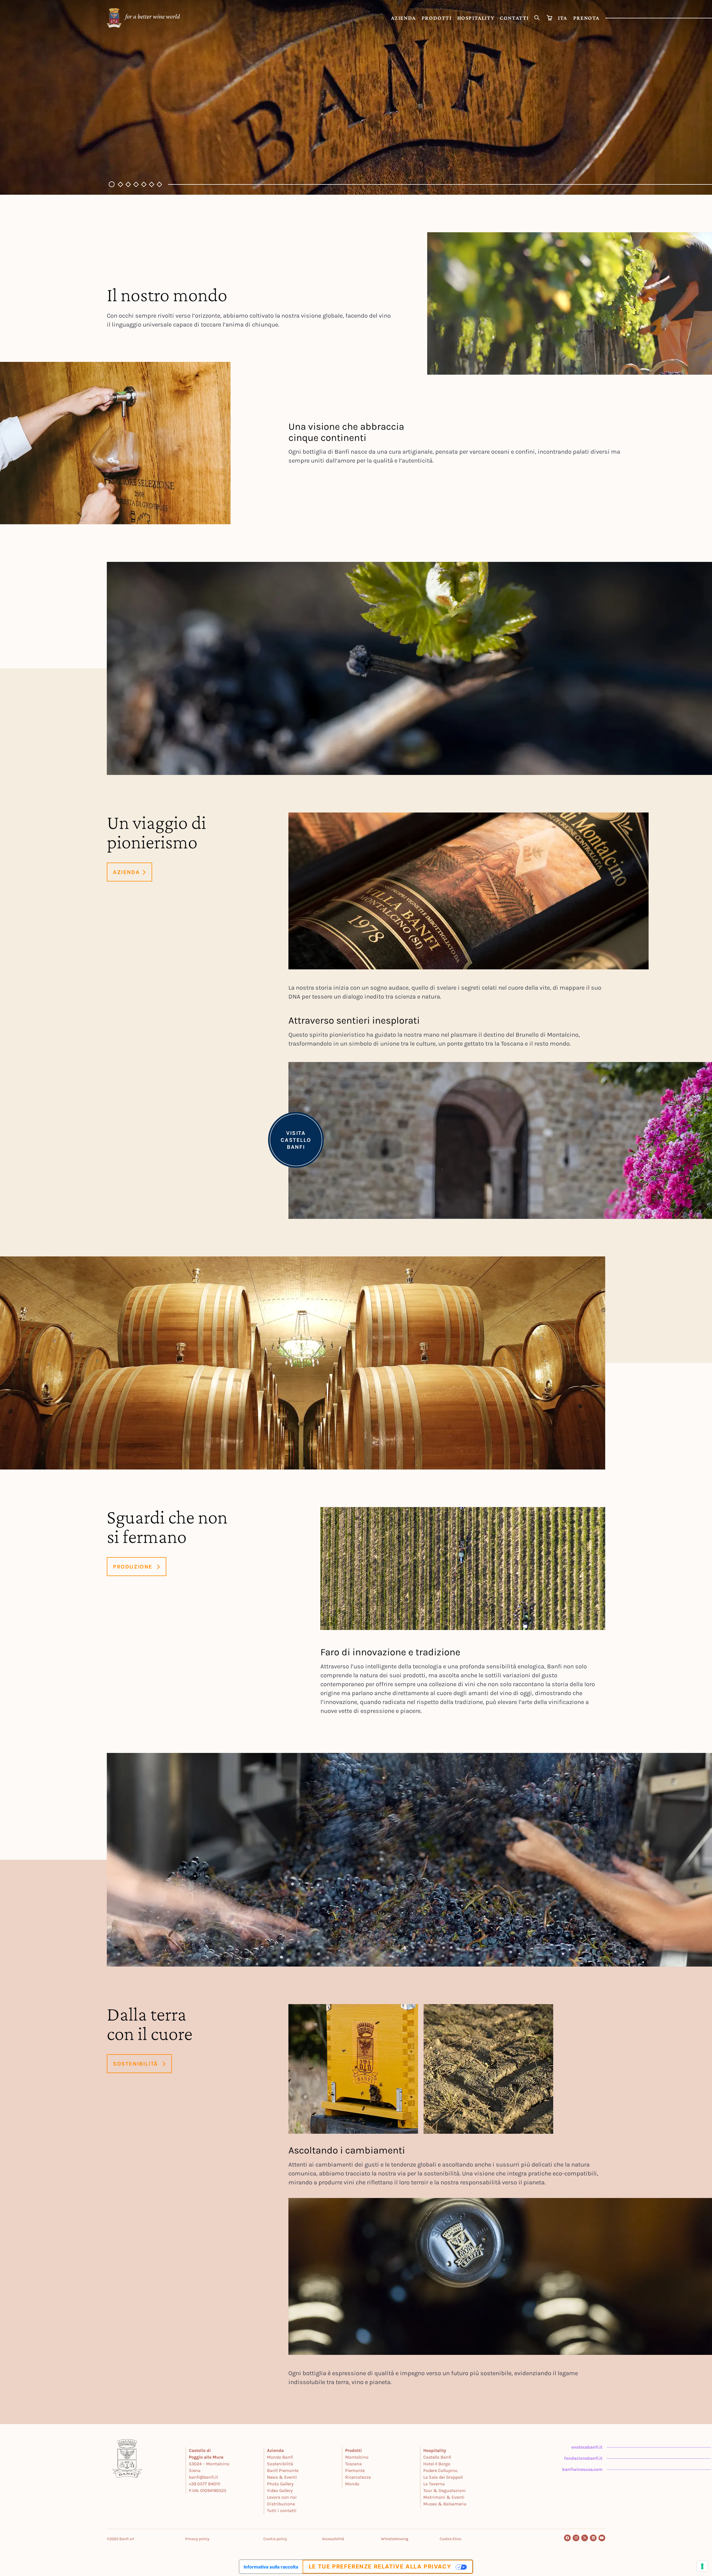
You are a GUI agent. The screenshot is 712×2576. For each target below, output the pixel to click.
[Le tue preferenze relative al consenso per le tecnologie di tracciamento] (702, 2566)
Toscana (353, 2464)
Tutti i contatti (282, 2510)
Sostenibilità (280, 2464)
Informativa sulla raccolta (271, 2567)
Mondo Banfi (280, 2457)
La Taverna (434, 2484)
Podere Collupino (440, 2470)
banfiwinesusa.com (582, 2469)
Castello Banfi (437, 2457)
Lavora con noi (282, 2497)
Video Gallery (280, 2490)
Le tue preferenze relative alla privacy (380, 2567)
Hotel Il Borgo (437, 2464)
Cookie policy (275, 2539)
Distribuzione (281, 2504)
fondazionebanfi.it (583, 2458)
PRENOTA (586, 18)
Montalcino (357, 2457)
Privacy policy (197, 2539)
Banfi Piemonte (283, 2470)
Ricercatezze (358, 2477)
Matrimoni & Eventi (444, 2497)
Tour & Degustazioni (445, 2490)
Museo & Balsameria (445, 2504)
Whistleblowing (395, 2539)
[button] (111, 184)
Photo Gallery (280, 2484)
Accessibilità (333, 2539)
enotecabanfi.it (587, 2447)
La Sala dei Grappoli (443, 2477)
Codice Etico (451, 2539)
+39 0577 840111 (205, 2484)
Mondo (352, 2484)
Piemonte (355, 2470)
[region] (356, 97)
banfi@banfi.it (203, 2477)
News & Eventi (282, 2477)
